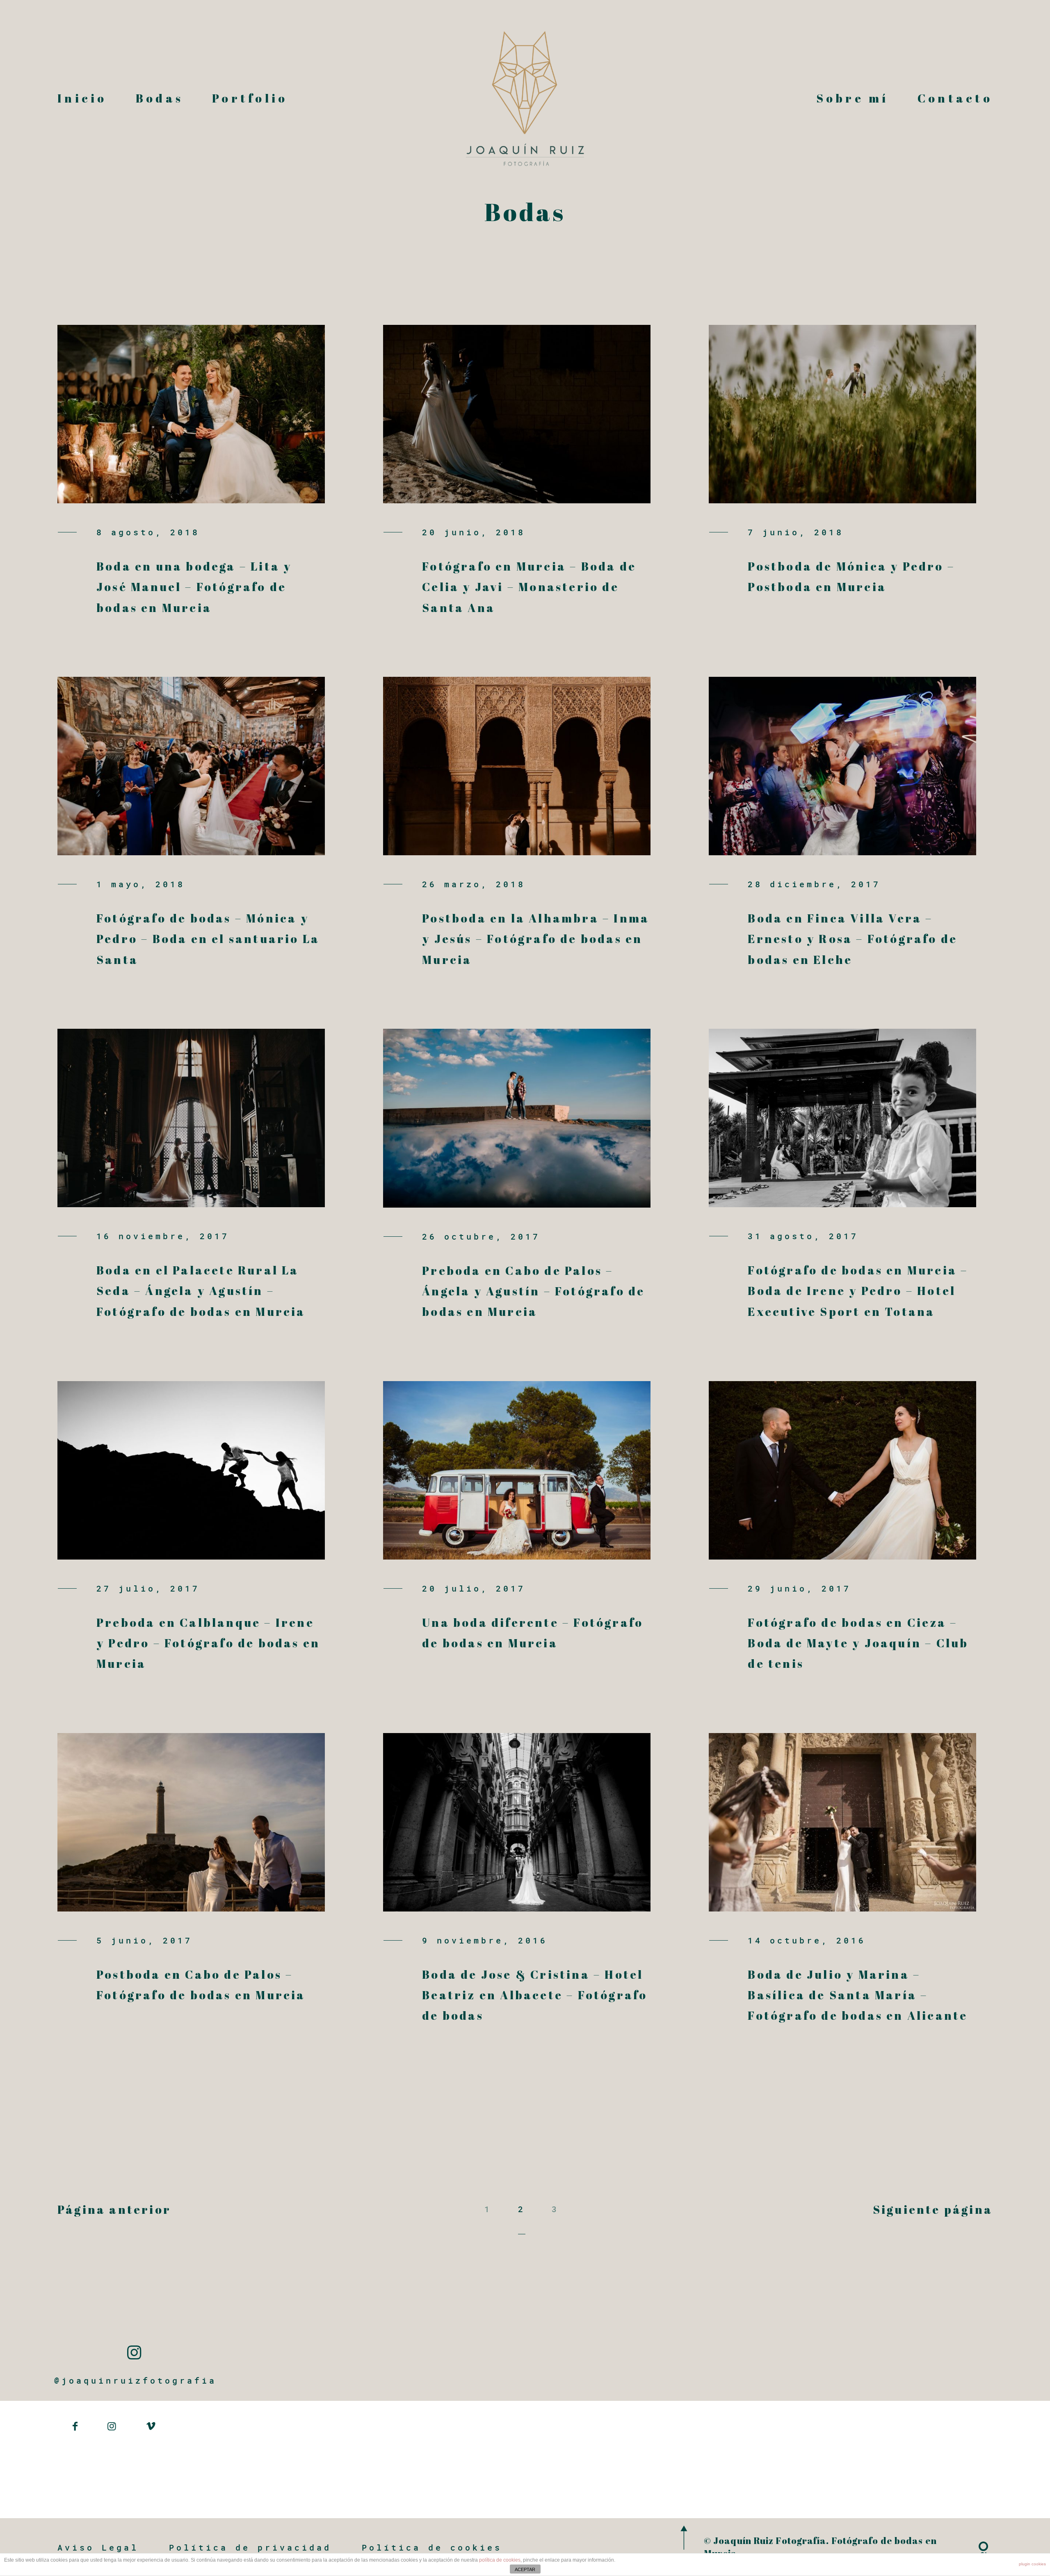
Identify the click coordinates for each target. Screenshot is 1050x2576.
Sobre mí (853, 98)
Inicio (82, 98)
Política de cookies (432, 2547)
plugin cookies (1032, 2564)
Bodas (160, 98)
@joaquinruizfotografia (135, 2380)
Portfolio (250, 98)
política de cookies (500, 2560)
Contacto (955, 98)
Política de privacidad (250, 2547)
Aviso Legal (98, 2547)
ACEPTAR (525, 2569)
